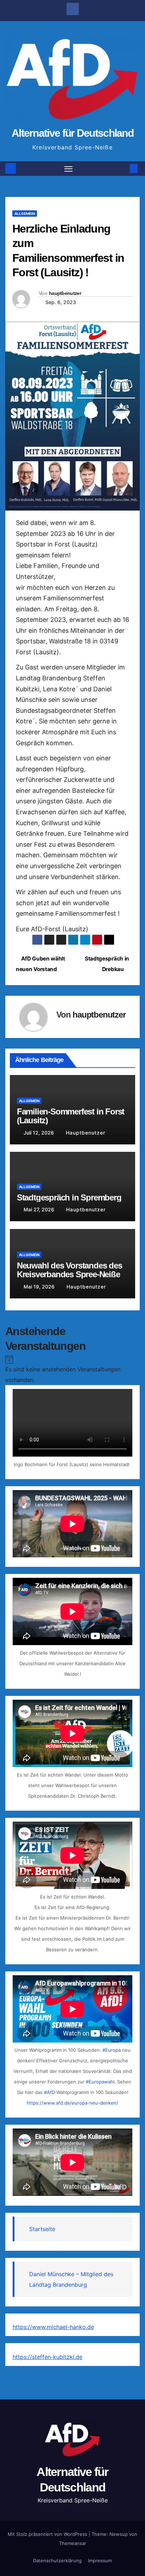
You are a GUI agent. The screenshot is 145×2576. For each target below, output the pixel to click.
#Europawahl (100, 2082)
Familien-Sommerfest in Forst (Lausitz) (71, 1116)
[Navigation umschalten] (69, 169)
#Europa (112, 2050)
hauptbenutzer (65, 293)
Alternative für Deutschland (72, 133)
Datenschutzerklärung (57, 2560)
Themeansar (73, 2543)
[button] (123, 168)
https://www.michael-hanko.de (53, 2327)
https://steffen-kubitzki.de (48, 2357)
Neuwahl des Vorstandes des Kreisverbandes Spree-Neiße (70, 1270)
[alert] (72, 1369)
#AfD (49, 2092)
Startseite (42, 2229)
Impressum (100, 2560)
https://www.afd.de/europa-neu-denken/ (72, 2103)
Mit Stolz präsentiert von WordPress (48, 2534)
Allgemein (25, 214)
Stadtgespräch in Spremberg (69, 1197)
